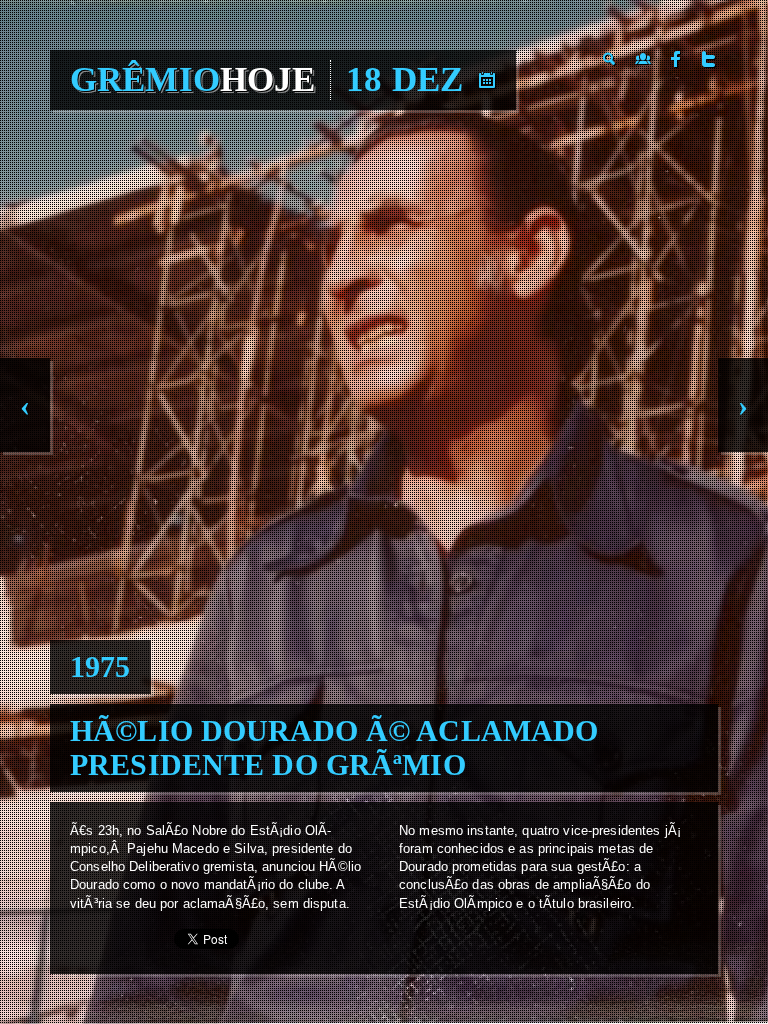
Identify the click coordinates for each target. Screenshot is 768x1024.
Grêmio (192, 79)
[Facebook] (676, 59)
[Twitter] (709, 59)
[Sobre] (643, 59)
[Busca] (610, 59)
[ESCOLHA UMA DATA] (487, 80)
